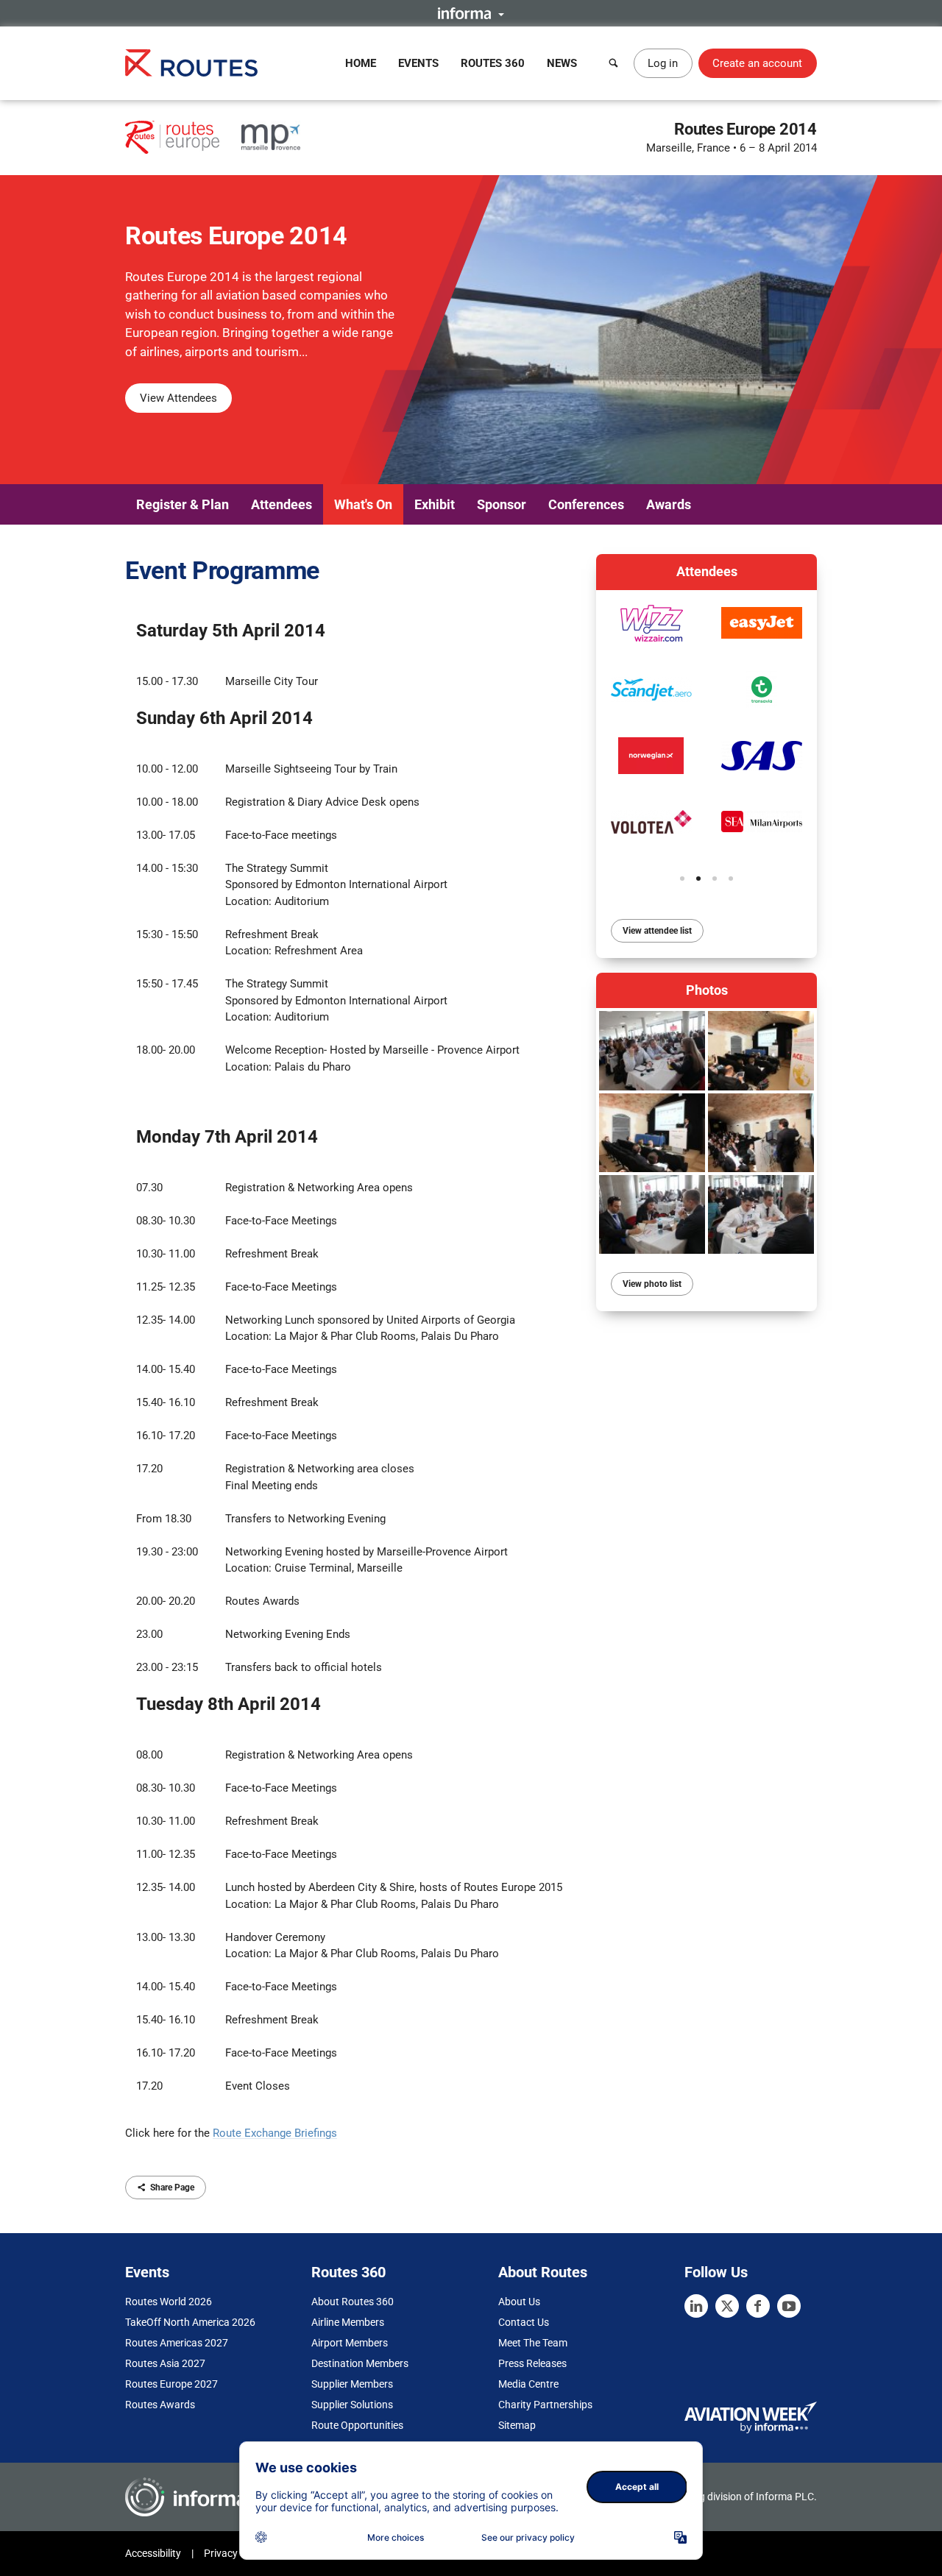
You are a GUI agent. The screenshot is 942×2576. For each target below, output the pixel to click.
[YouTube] (789, 2306)
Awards (669, 504)
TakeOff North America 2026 (190, 2322)
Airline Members (348, 2322)
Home (361, 63)
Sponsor (502, 504)
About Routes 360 (353, 2302)
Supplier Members (352, 2384)
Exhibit (435, 504)
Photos (707, 990)
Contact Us (524, 2322)
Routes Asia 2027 (165, 2363)
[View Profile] (651, 623)
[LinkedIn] (696, 2306)
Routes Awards (160, 2405)
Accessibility (153, 2553)
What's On (363, 504)
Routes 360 (493, 63)
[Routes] (191, 63)
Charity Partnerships (545, 2405)
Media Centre (528, 2384)
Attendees (281, 504)
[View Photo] (652, 1050)
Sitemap (517, 2425)
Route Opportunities (357, 2425)
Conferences (586, 504)
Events (418, 63)
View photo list (652, 1284)
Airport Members (350, 2343)
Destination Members (360, 2363)
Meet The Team (533, 2343)
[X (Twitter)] (727, 2306)
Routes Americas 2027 (177, 2343)
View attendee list (657, 931)
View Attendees (178, 398)
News (562, 63)
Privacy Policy (235, 2553)
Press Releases (532, 2363)
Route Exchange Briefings (275, 2133)
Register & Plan (183, 504)
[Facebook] (758, 2306)
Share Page (172, 2188)
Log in (663, 63)
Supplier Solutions (352, 2405)
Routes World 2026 (169, 2302)
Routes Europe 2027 (171, 2384)
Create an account (757, 63)
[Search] (614, 63)
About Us (519, 2302)
